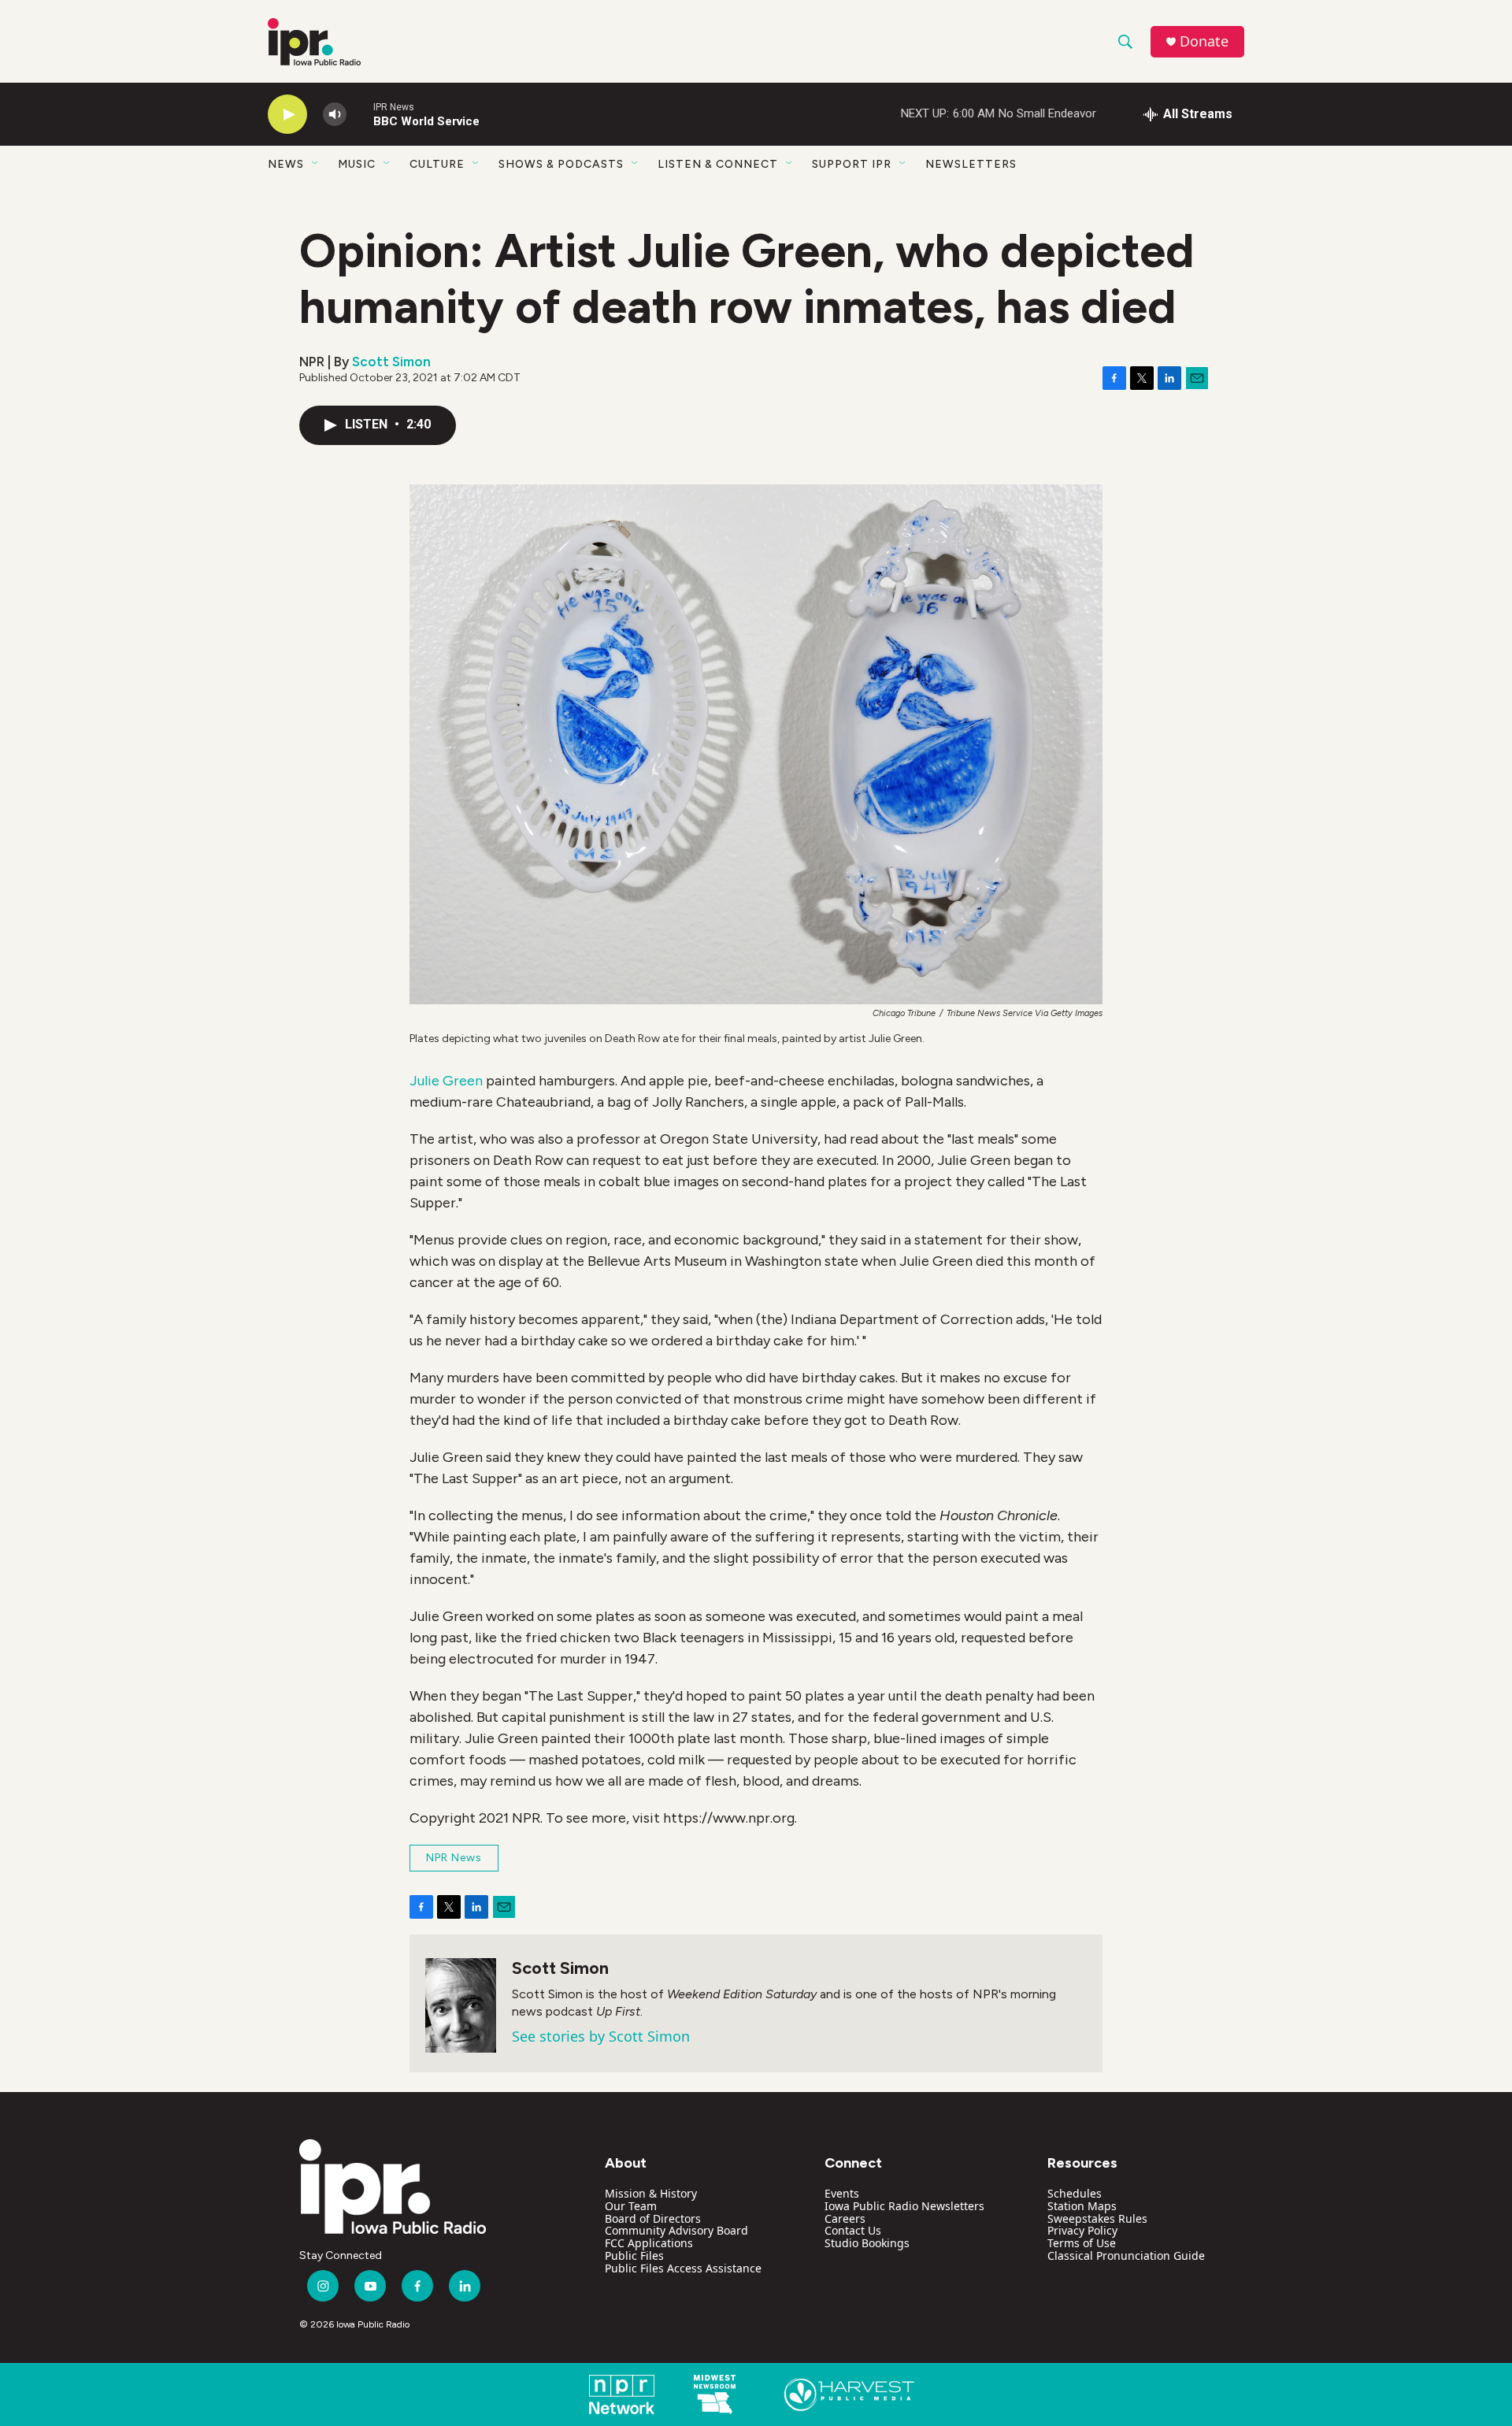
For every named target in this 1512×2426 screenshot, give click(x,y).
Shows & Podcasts (561, 164)
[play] (287, 115)
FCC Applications (649, 2243)
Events (842, 2193)
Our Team (631, 2206)
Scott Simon (391, 362)
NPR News (454, 1858)
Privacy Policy (1082, 2230)
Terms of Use (1082, 2243)
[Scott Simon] (461, 2005)
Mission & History (651, 2193)
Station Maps (1082, 2206)
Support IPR (852, 164)
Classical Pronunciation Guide (1126, 2255)
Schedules (1075, 2193)
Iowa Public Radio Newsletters (904, 2206)
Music (357, 164)
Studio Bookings (867, 2243)
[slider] (360, 114)
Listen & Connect (718, 164)
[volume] (335, 115)
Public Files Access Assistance (683, 2268)
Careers (845, 2218)
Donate (1204, 41)
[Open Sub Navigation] (316, 164)
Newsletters (971, 164)
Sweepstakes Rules (1097, 2218)
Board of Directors (653, 2218)
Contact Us (853, 2230)
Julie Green (446, 1081)
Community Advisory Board (676, 2230)
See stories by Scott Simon (601, 2036)
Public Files (634, 2255)
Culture (437, 164)
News (286, 164)
